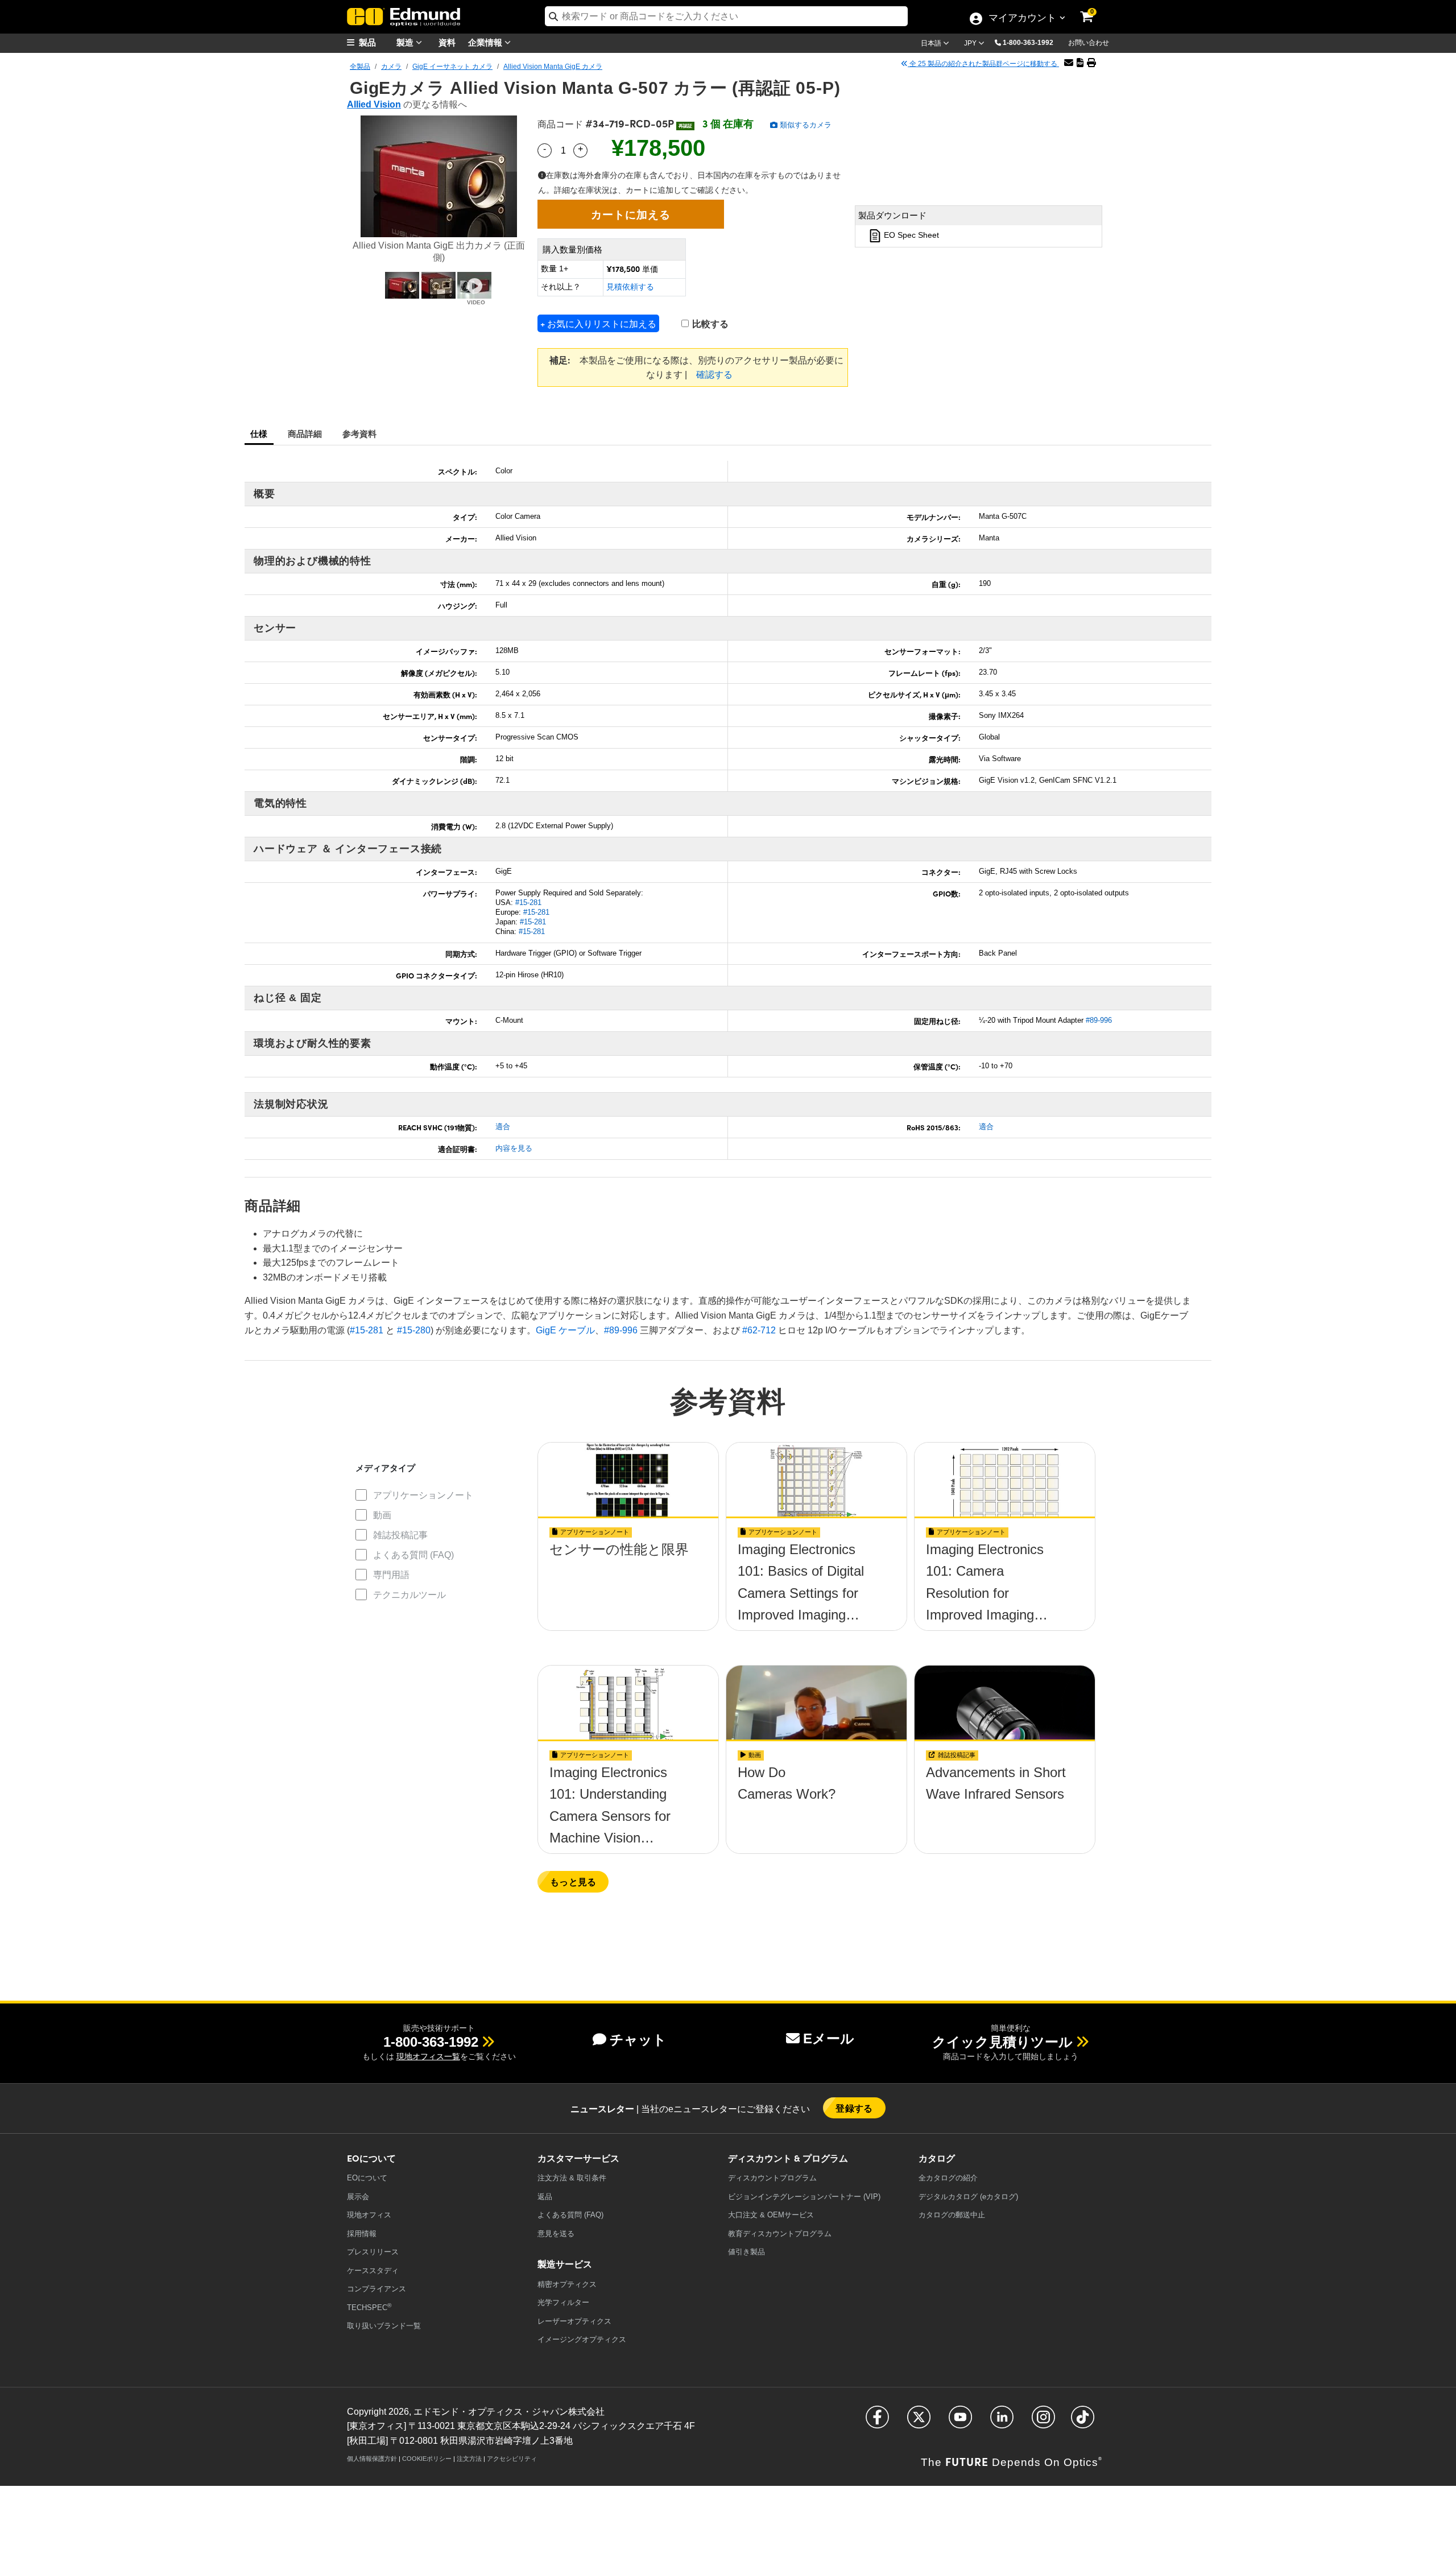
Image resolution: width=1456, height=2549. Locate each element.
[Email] (1069, 63)
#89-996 (1099, 1020)
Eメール (829, 2038)
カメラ (391, 67)
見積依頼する (630, 287)
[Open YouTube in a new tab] (960, 2422)
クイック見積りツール (1002, 2042)
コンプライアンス (377, 2289)
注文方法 (469, 2459)
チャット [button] (638, 2040)
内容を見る (514, 1148)
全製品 (360, 67)
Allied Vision (374, 104)
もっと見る (573, 1881)
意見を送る (556, 2234)
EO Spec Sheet (910, 236)
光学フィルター (563, 2302)
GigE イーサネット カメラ (452, 67)
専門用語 (391, 1575)
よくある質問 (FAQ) (413, 1555)
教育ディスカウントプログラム (780, 2234)
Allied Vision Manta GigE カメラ (553, 67)
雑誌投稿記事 (400, 1535)
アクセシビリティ (512, 2459)
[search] (726, 16)
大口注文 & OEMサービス (771, 2215)
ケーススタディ (373, 2271)
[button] (1032, 42)
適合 (503, 1127)
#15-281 (528, 902)
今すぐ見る (628, 1553)
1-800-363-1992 (1028, 43)
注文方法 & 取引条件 (572, 2178)
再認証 (685, 126)
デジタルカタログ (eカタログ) (968, 2197)
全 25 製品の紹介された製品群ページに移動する (983, 64)
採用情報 (362, 2234)
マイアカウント (1022, 19)
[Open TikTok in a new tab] (1083, 2422)
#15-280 (414, 1330)
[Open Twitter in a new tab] (919, 2422)
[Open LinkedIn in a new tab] (1002, 2422)
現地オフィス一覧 (428, 2056)
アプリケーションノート (423, 1495)
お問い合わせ (1089, 43)
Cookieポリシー (427, 2459)
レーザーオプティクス (574, 2321)
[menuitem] (375, 42)
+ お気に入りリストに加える (598, 323)
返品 (545, 2197)
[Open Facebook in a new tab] (877, 2422)
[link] (1094, 9)
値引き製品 (746, 2252)
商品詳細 (305, 433)
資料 (447, 42)
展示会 (358, 2197)
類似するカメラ (804, 125)
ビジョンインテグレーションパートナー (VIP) (804, 2197)
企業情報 (486, 42)
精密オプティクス (567, 2284)
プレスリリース (373, 2252)
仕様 (259, 433)
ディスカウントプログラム (772, 2178)
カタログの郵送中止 (952, 2215)
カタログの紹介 (948, 2178)
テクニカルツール (409, 1595)
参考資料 (360, 433)
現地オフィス (369, 2215)
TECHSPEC (369, 2307)
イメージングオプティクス (582, 2339)
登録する (854, 2108)
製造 (406, 42)
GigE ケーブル (565, 1330)
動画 (382, 1515)
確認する (714, 375)
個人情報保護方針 (372, 2459)
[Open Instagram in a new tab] (1043, 2422)
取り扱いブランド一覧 (384, 2326)
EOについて (367, 2178)
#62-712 (759, 1330)
